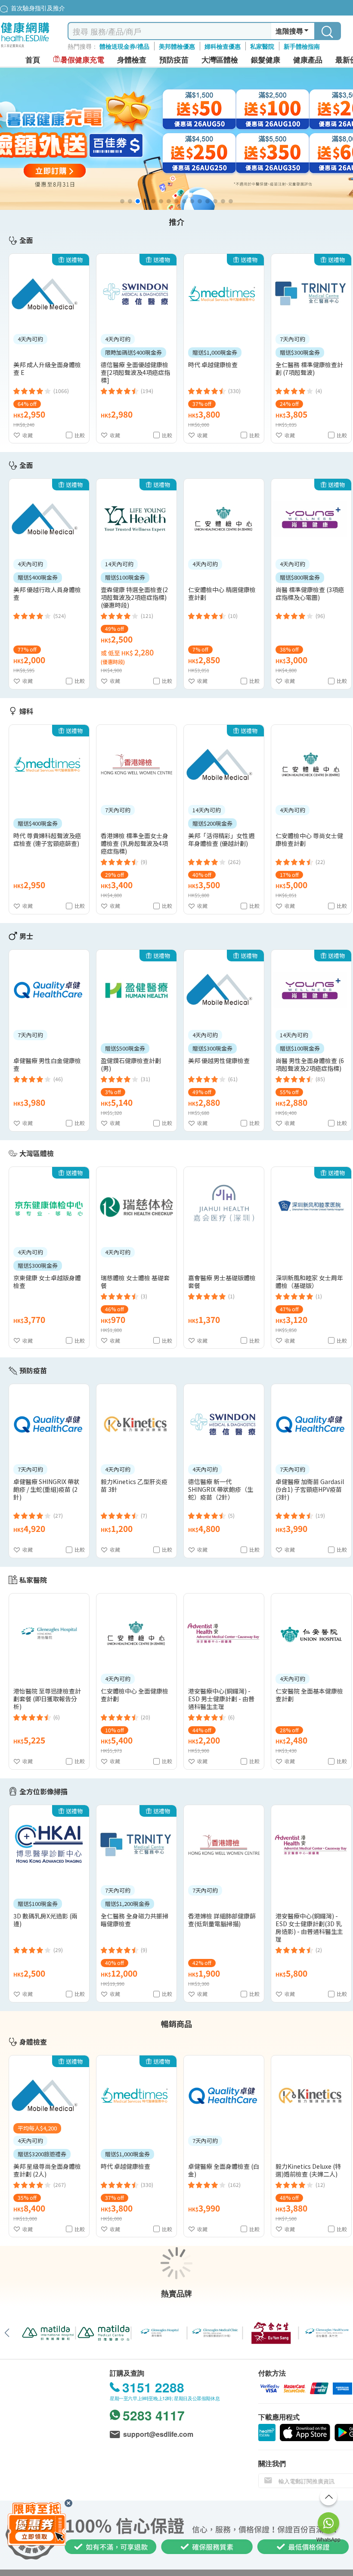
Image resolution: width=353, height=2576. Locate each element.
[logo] (25, 48)
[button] (122, 201)
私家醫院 (262, 46)
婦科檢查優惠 (223, 46)
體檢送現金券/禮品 (124, 46)
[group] (176, 139)
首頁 (33, 60)
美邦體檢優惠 (177, 46)
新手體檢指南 (302, 46)
